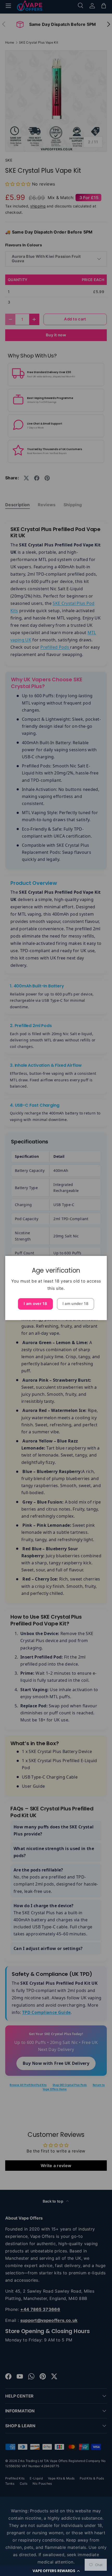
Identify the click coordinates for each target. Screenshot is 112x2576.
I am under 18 (76, 1304)
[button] (56, 2571)
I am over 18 (35, 1304)
